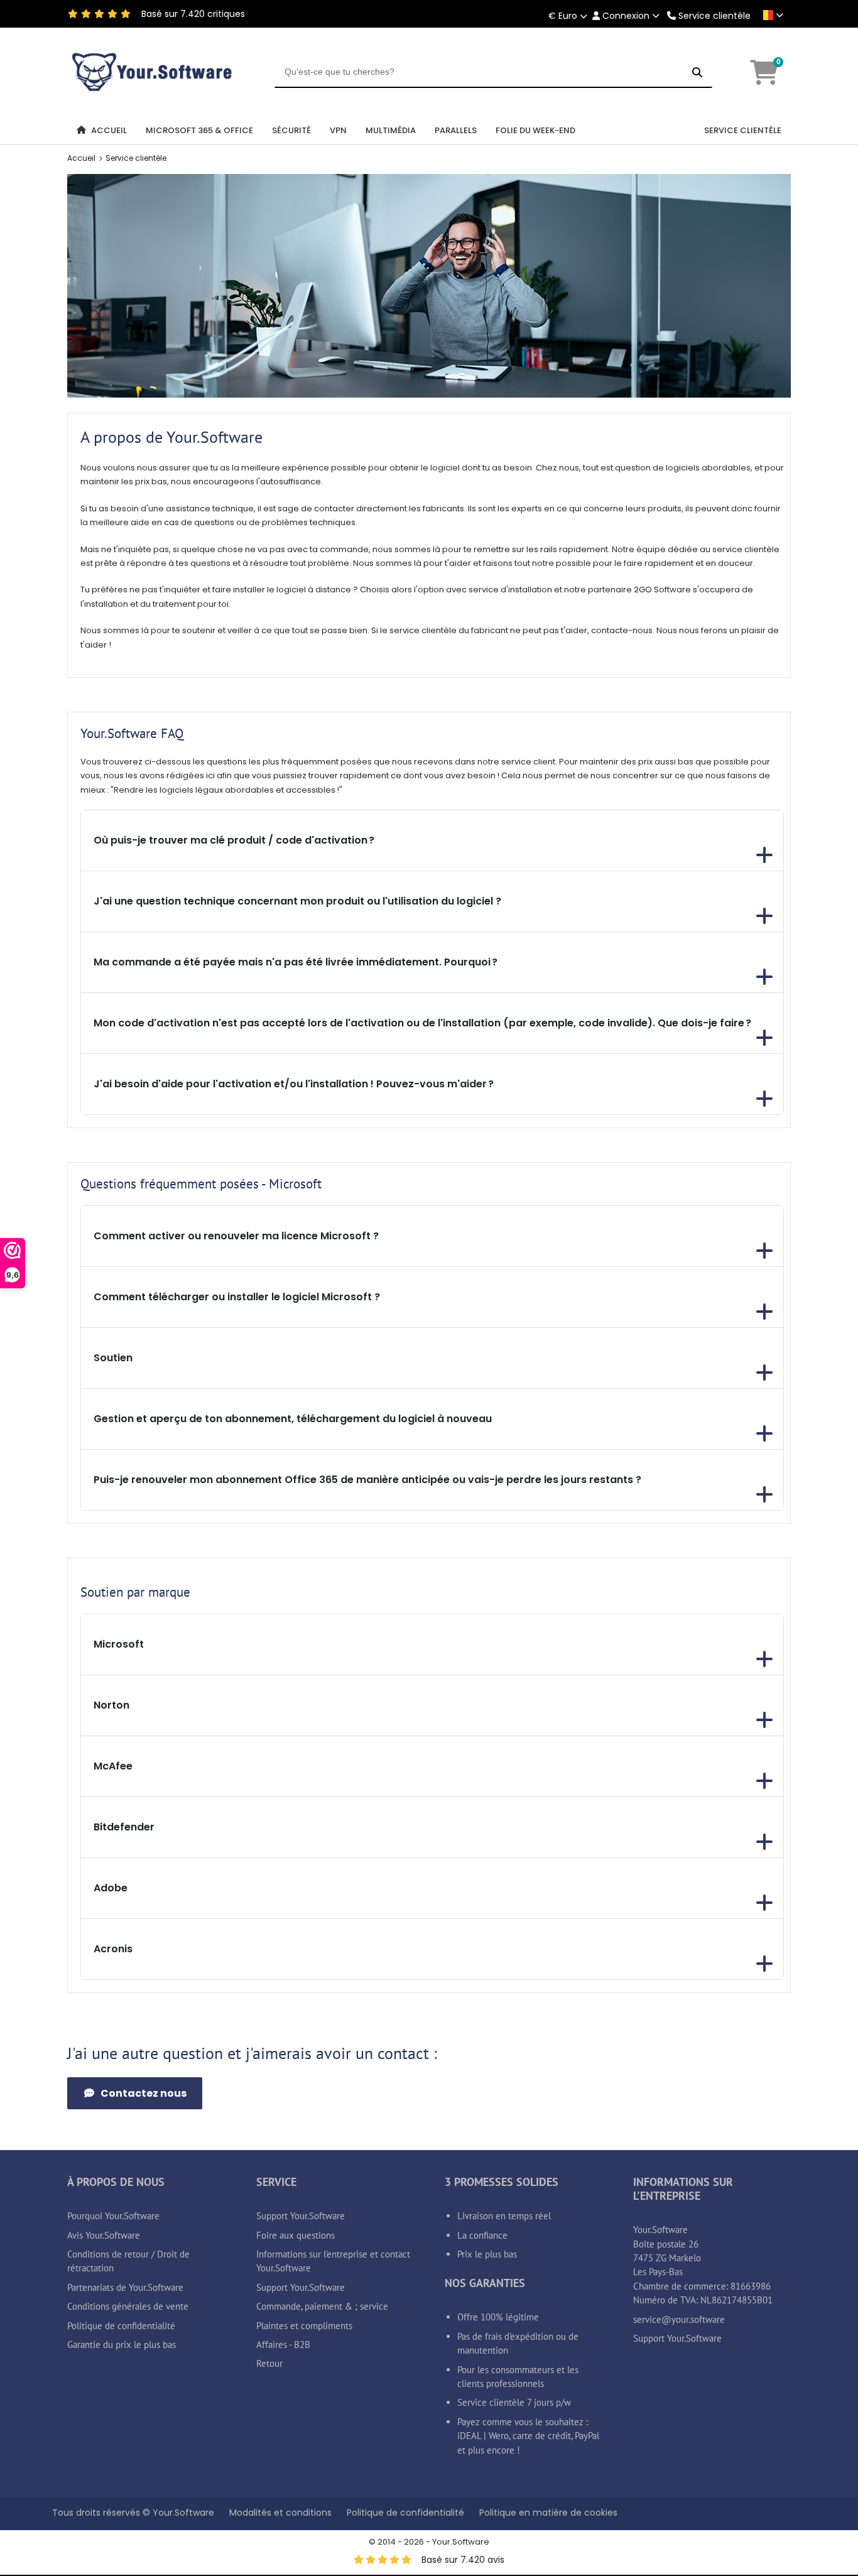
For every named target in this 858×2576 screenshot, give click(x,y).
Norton (111, 1705)
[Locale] (771, 15)
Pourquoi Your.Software (113, 2216)
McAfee (113, 1766)
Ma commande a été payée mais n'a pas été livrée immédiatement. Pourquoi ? (296, 962)
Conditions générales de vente (128, 2306)
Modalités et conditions (280, 2513)
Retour (269, 2363)
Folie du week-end (535, 130)
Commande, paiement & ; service (322, 2306)
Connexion (626, 16)
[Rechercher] (697, 72)
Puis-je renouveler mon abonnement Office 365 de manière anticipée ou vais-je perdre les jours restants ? (367, 1480)
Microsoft (119, 1644)
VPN (338, 130)
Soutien (113, 1358)
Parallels (456, 130)
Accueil (109, 130)
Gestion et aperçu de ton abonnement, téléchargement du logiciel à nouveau (293, 1419)
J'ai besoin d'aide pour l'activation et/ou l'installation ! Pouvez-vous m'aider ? (294, 1084)
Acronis (113, 1949)
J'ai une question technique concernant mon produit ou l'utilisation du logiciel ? (297, 901)
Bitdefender (124, 1827)
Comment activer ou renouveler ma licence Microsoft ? (236, 1236)
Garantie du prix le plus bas (122, 2345)
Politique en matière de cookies (548, 2513)
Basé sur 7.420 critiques (193, 14)
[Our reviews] (73, 14)
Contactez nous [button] (144, 2093)
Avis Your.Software (104, 2235)
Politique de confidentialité (121, 2326)
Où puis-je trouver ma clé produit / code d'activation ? (234, 840)
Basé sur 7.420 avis (463, 2560)
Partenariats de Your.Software (125, 2287)
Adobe (111, 1888)
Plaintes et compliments (304, 2326)
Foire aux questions (296, 2235)
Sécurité (291, 130)
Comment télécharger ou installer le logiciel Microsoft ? (237, 1297)
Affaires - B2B (283, 2345)
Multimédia (391, 130)
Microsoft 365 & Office (199, 130)
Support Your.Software (301, 2216)
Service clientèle (714, 16)
